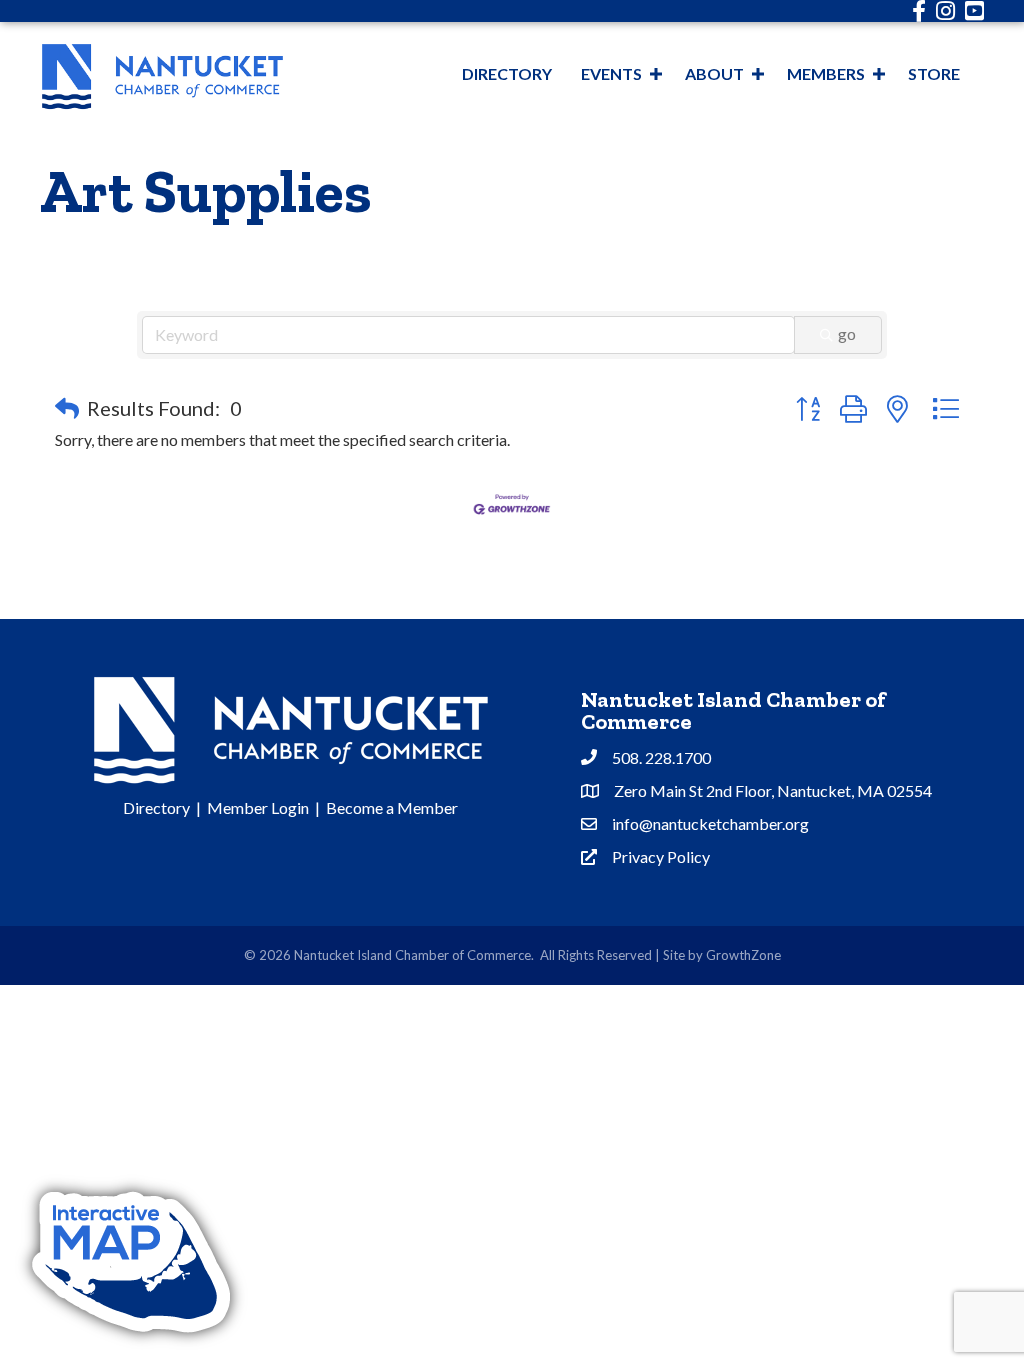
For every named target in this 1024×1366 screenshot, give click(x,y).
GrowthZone (743, 955)
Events (611, 73)
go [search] (847, 333)
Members (826, 73)
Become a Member (392, 807)
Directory (507, 73)
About (714, 73)
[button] (67, 408)
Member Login (258, 807)
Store (934, 73)
